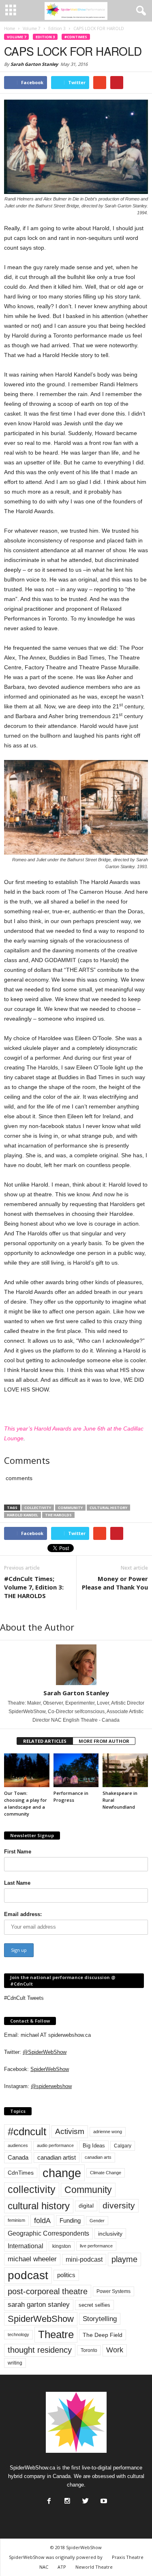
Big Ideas (94, 2146)
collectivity (38, 1508)
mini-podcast (84, 2259)
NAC (44, 2567)
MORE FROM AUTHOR (104, 1741)
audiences (18, 2145)
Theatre (56, 2334)
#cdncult (27, 2132)
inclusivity (110, 2234)
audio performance (55, 2145)
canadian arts (98, 2157)
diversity (119, 2205)
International (26, 2246)
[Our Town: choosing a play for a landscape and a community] (27, 1770)
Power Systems (113, 2291)
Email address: (23, 1914)
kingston (62, 2246)
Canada (18, 2157)
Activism (70, 2131)
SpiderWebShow (50, 2069)
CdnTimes (21, 2173)
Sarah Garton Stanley (34, 64)
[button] (139, 11)
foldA (42, 2220)
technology (18, 2334)
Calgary (123, 2146)
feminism (16, 2220)
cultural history (108, 1508)
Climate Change (106, 2173)
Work (115, 2350)
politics (66, 2275)
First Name (18, 1852)
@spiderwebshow (51, 2086)
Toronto (89, 2350)
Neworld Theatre (94, 2567)
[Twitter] (85, 2499)
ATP (62, 2567)
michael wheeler (32, 2259)
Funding (70, 2221)
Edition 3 (45, 37)
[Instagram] (66, 2499)
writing (15, 2363)
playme (124, 2259)
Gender (97, 2221)
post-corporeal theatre (48, 2291)
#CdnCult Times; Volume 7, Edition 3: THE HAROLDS (34, 1587)
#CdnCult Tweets (24, 1998)
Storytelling (100, 2319)
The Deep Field (103, 2335)
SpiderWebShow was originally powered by (56, 2557)
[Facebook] (48, 2499)
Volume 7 (16, 37)
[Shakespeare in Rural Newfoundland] (125, 1770)
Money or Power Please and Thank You (115, 1583)
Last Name (17, 1883)
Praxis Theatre (128, 2557)
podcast (28, 2275)
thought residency (40, 2350)
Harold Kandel (22, 1515)
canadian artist (57, 2158)
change (62, 2173)
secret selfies (94, 2305)
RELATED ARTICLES (45, 1741)
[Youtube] (103, 2499)
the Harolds (58, 1515)
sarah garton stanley (39, 2305)
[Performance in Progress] (76, 1770)
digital (86, 2206)
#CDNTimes (76, 37)
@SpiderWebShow (45, 2052)
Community (70, 1508)
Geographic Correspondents (48, 2233)
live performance (96, 2246)
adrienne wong (108, 2132)
